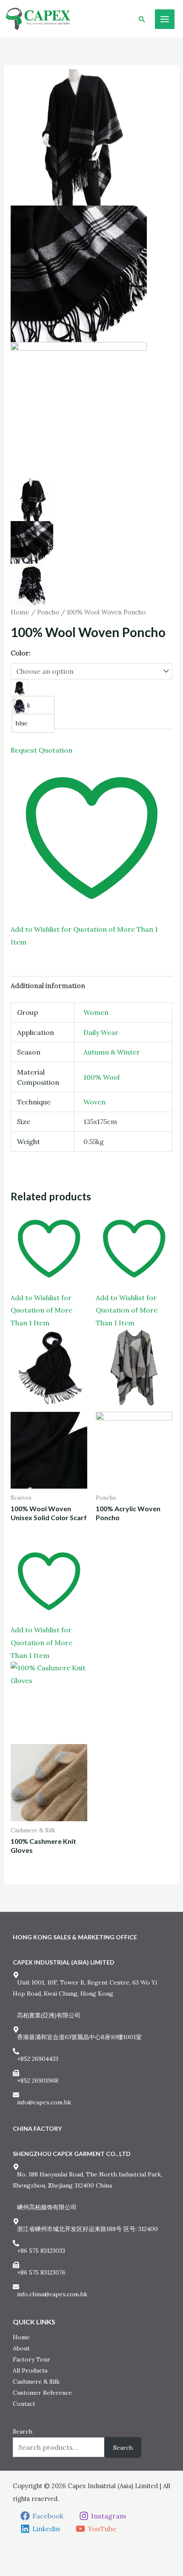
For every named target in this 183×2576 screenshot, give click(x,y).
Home (20, 612)
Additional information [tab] (48, 985)
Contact (24, 2404)
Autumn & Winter (112, 1052)
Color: (21, 653)
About (21, 2348)
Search (23, 2431)
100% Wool (102, 1077)
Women (96, 1012)
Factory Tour (31, 2359)
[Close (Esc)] (50, 2556)
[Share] (35, 2556)
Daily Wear (101, 1032)
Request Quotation (41, 750)
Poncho (48, 612)
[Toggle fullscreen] (21, 2556)
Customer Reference (42, 2393)
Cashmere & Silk (36, 2382)
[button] (142, 19)
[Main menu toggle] (165, 19)
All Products (30, 2370)
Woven (94, 1102)
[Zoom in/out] (6, 2556)
